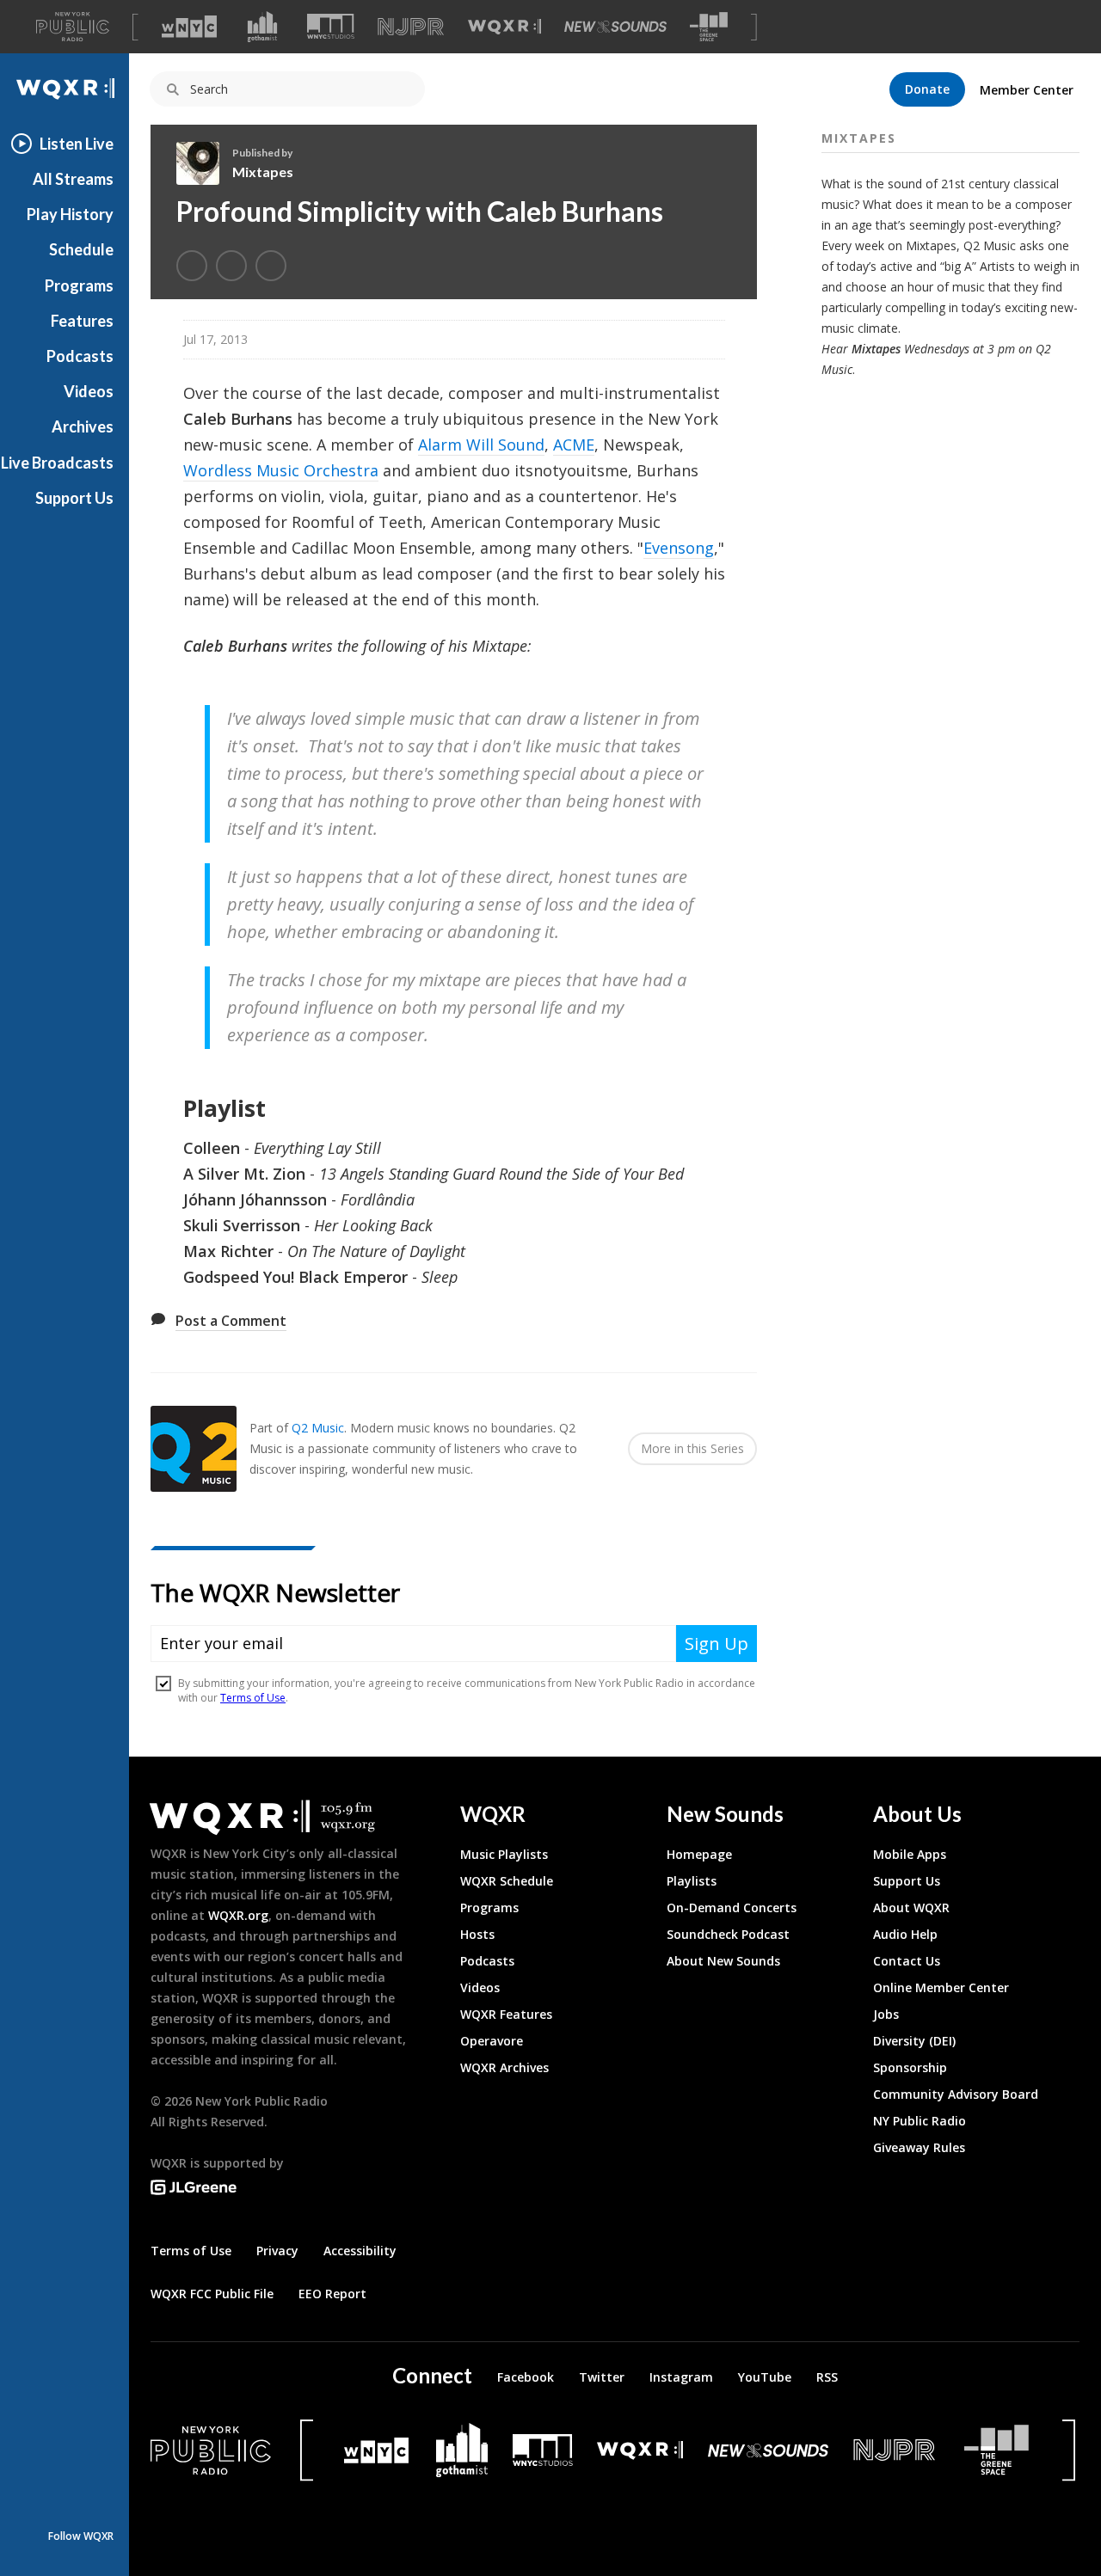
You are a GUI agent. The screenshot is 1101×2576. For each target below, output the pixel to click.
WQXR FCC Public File (212, 2294)
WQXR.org (238, 1915)
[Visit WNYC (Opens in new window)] (189, 27)
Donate (927, 89)
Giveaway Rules (919, 2147)
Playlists (692, 1881)
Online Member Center (941, 1987)
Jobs (886, 2014)
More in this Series (692, 1448)
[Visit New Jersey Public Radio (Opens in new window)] (896, 2450)
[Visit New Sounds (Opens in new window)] (615, 27)
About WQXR (911, 1907)
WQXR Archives (504, 2067)
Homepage (699, 1854)
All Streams (73, 179)
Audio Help (905, 1934)
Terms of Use (191, 2251)
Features (82, 321)
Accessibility (360, 2251)
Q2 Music (318, 1428)
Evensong (679, 548)
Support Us (74, 498)
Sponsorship (910, 2067)
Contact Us (907, 1961)
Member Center (1027, 90)
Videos (89, 391)
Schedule (81, 249)
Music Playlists (504, 1854)
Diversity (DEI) (914, 2041)
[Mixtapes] (204, 163)
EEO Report (332, 2294)
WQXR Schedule (507, 1881)
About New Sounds (723, 1961)
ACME (574, 445)
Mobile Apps (910, 1854)
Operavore (492, 2041)
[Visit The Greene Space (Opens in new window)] (709, 27)
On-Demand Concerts (732, 1907)
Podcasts (80, 356)
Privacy (277, 2251)
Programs (79, 285)
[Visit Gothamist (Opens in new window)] (262, 27)
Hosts (477, 1934)
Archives (83, 426)
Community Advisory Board (956, 2094)
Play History (70, 214)
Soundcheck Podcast (728, 1934)
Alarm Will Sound (481, 445)
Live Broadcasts (57, 463)
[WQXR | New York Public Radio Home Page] (65, 89)
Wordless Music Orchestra (281, 470)
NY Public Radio (920, 2121)
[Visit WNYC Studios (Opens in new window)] (331, 26)
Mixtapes (263, 172)
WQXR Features (506, 2014)
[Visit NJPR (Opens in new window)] (411, 27)
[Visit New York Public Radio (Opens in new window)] (211, 2450)
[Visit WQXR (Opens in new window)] (504, 27)
